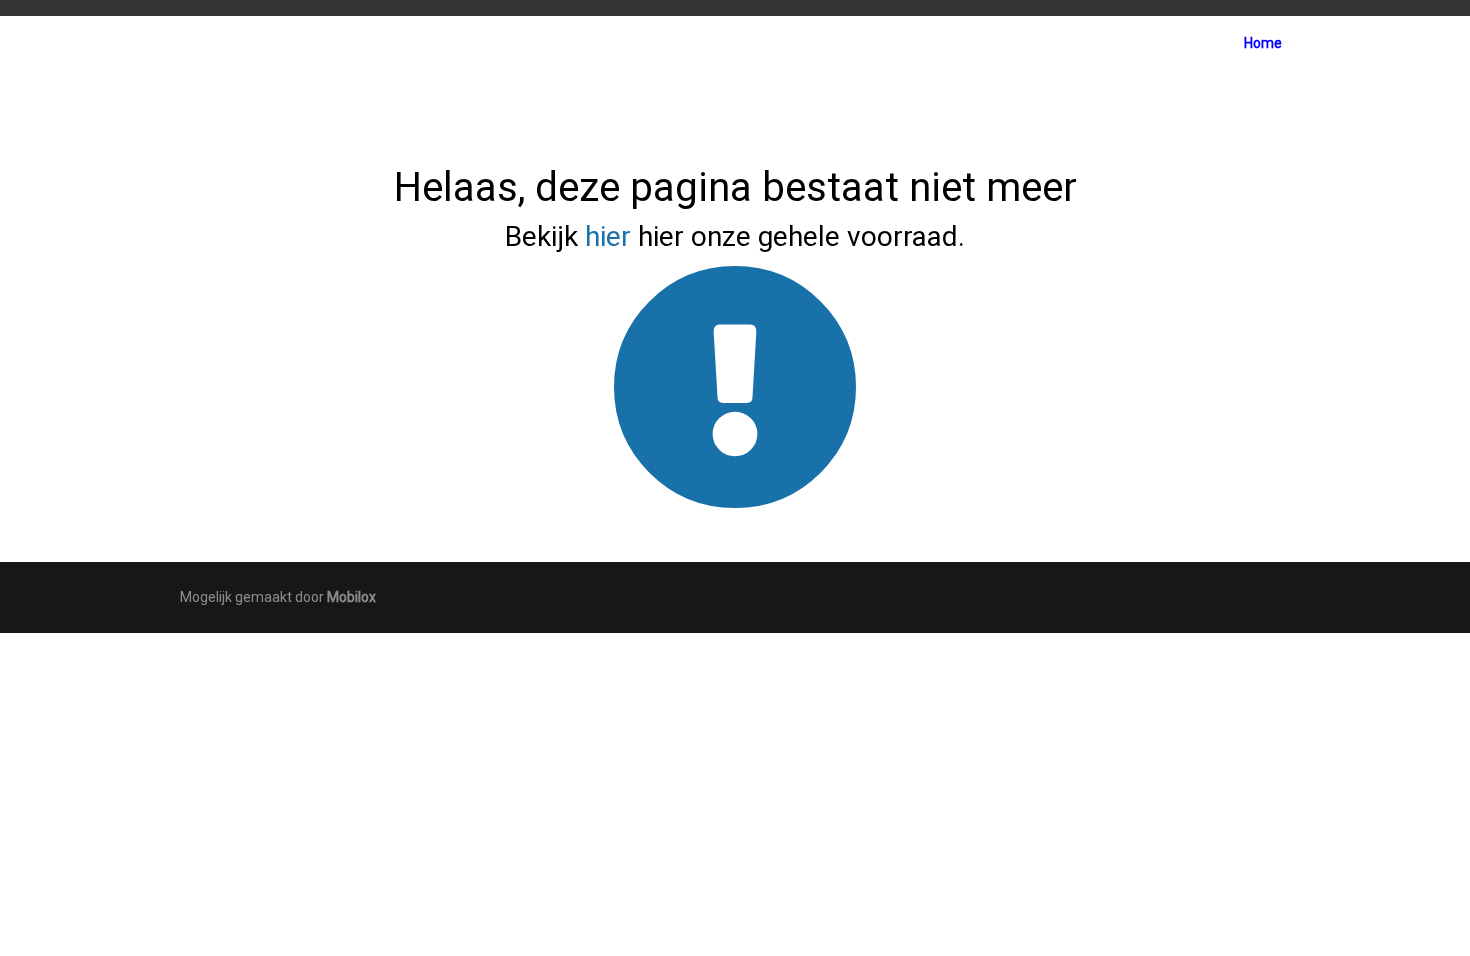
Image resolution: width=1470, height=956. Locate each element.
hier (608, 236)
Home (1263, 43)
